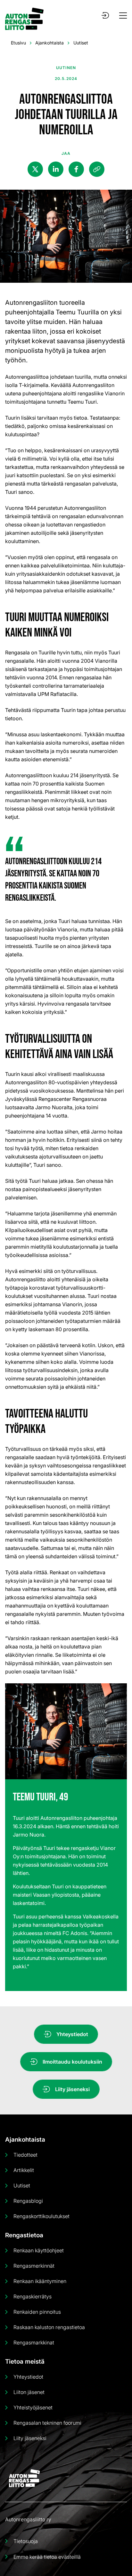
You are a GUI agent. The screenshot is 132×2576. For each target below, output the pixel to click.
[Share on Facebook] (76, 169)
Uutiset (81, 43)
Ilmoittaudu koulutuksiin (72, 2062)
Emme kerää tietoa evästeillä (47, 2557)
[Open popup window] (105, 15)
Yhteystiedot (72, 2034)
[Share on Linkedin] (56, 169)
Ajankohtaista (50, 43)
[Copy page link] (97, 169)
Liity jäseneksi (72, 2089)
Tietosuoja (26, 2541)
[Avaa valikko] (123, 16)
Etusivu (18, 43)
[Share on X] (35, 169)
